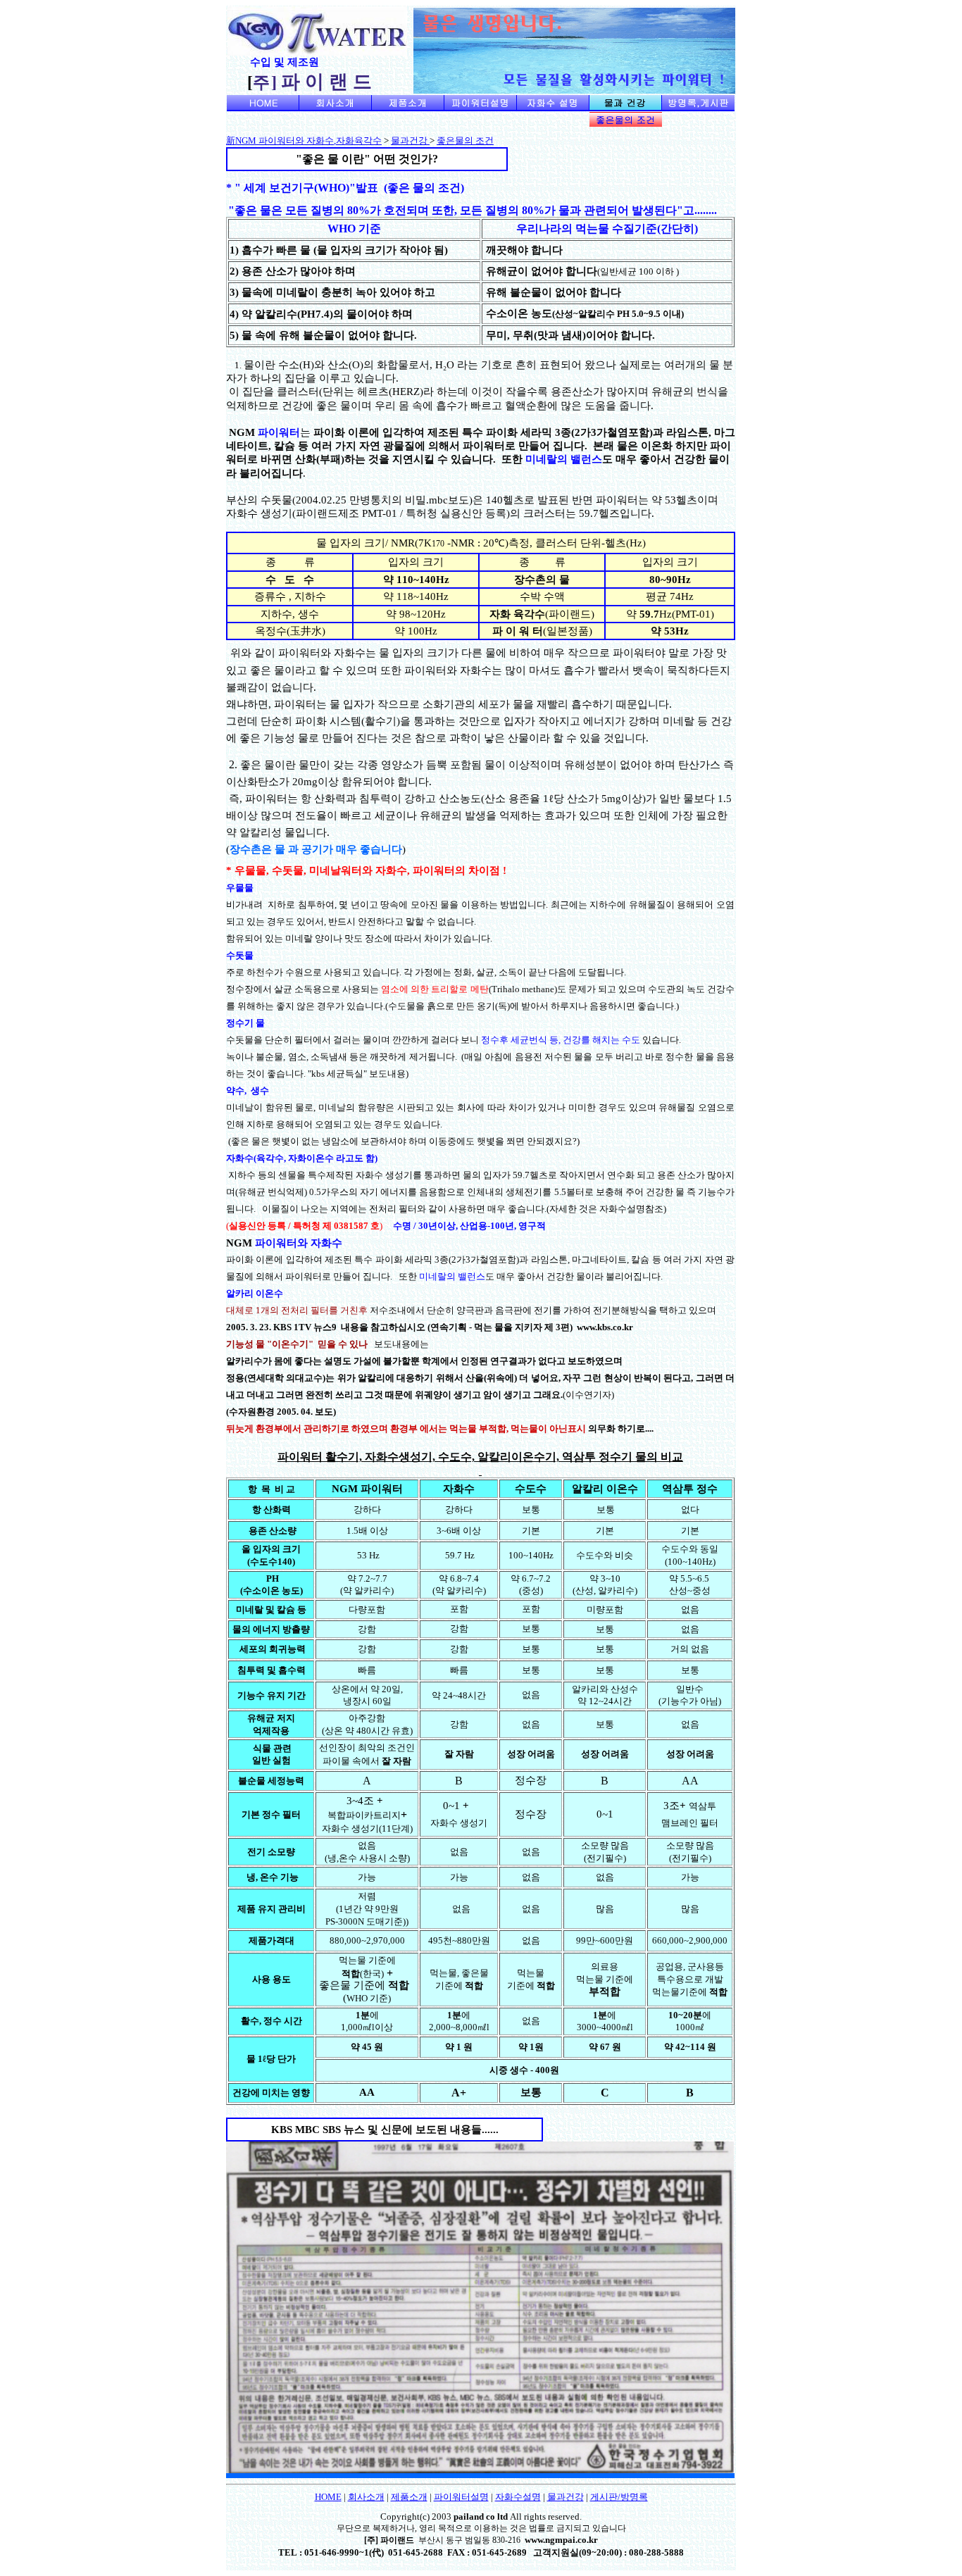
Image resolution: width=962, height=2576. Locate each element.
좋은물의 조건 (465, 140)
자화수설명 (518, 2497)
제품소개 (409, 2497)
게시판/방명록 (619, 2497)
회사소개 (366, 2497)
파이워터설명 (461, 2497)
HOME (328, 2497)
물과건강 (410, 140)
